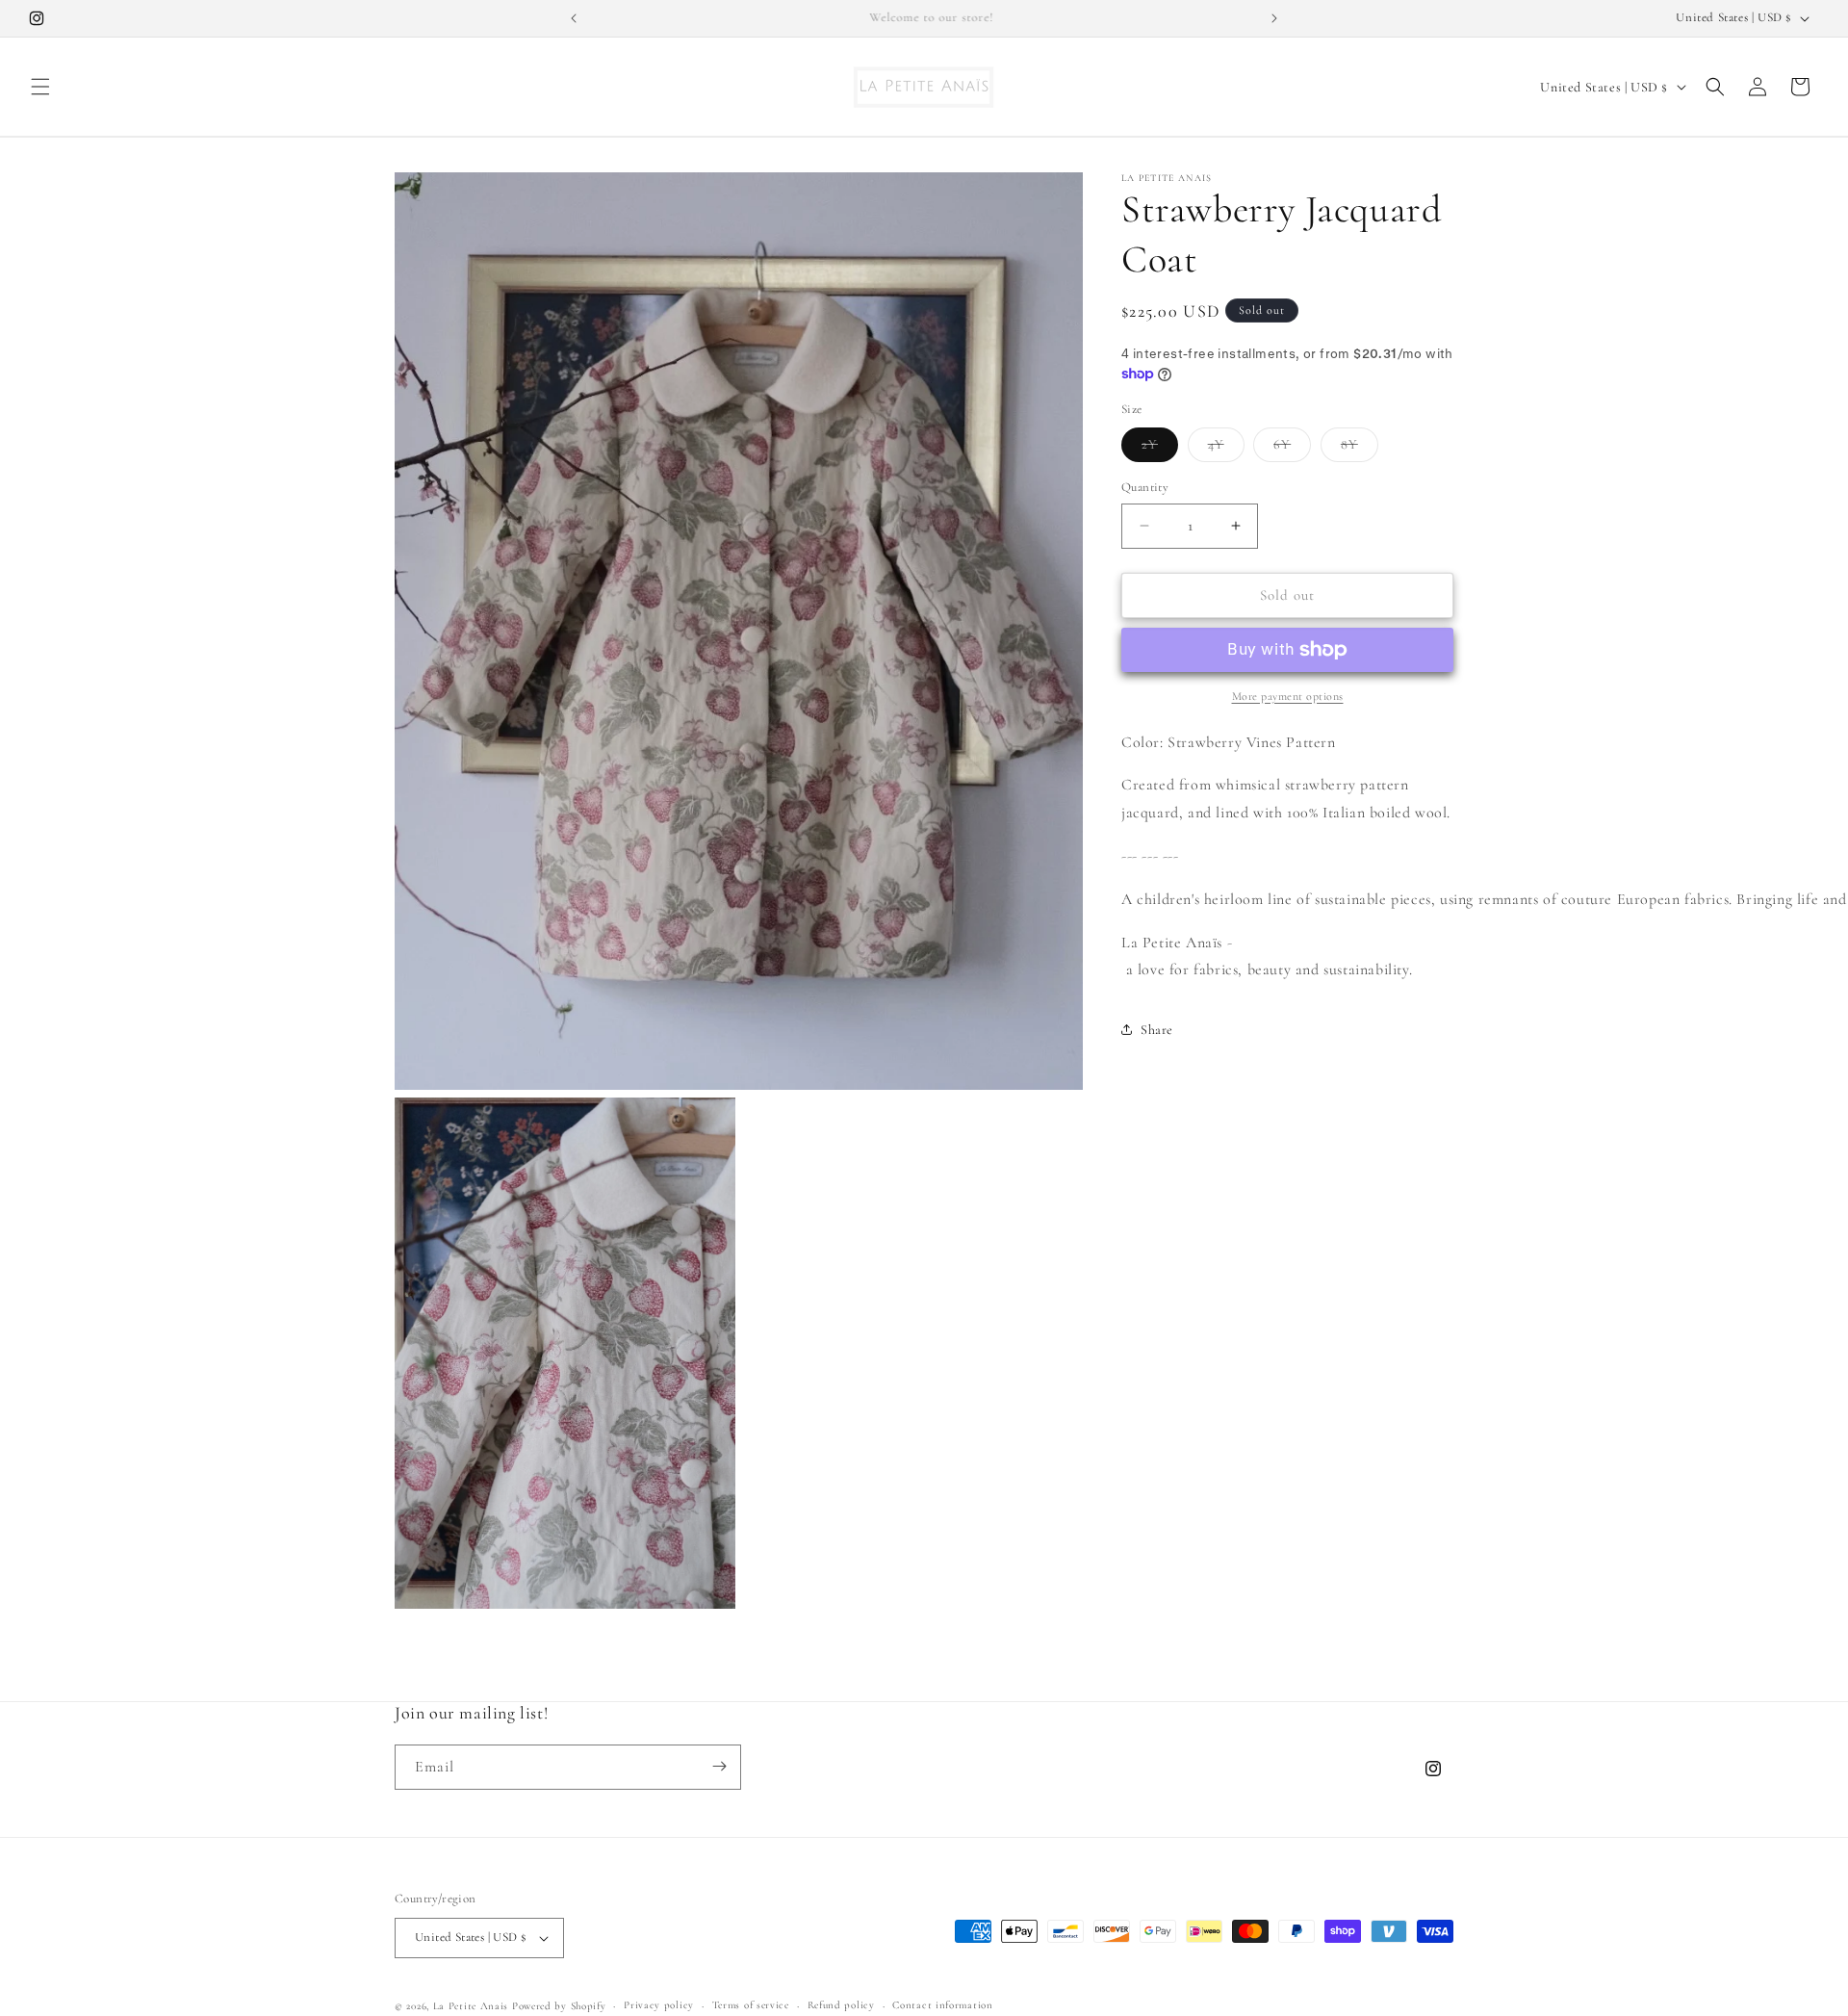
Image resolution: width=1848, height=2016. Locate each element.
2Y (1160, 449)
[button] (40, 87)
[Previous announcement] (574, 18)
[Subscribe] (719, 1766)
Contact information (942, 2005)
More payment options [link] (1288, 696)
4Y (1226, 449)
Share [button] (1157, 1030)
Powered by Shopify (559, 2006)
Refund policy (841, 2005)
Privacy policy (659, 2005)
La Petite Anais (471, 2006)
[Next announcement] (1274, 18)
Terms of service (751, 2005)
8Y (1360, 449)
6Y (1292, 449)
